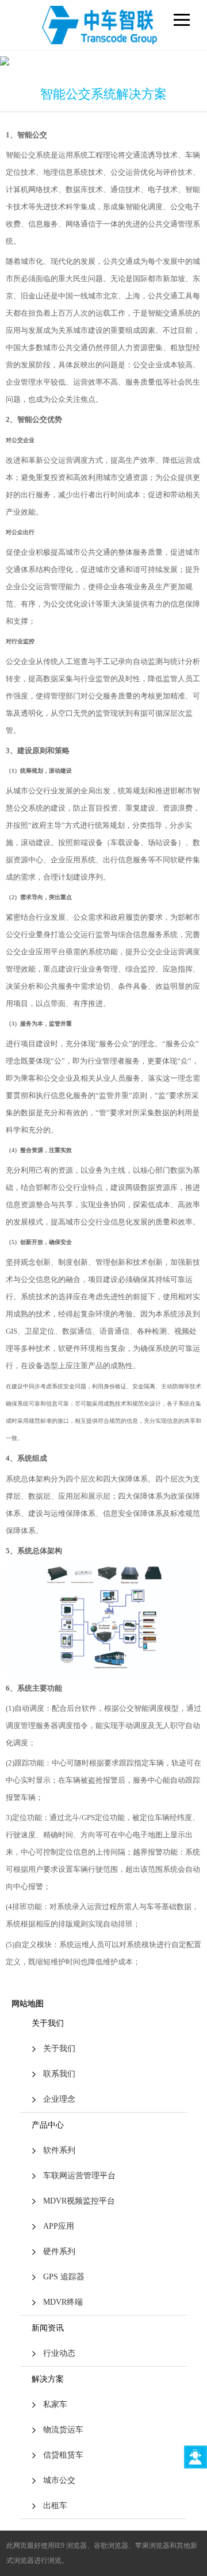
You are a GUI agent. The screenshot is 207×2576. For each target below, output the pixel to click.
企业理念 (59, 2099)
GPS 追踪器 (64, 2277)
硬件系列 (59, 2251)
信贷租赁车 (63, 2455)
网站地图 (28, 2004)
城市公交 (59, 2480)
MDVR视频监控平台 (79, 2201)
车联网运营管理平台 (79, 2176)
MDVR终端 (63, 2302)
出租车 (55, 2506)
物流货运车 (63, 2430)
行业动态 (59, 2353)
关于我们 (59, 2049)
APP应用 (59, 2226)
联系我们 (59, 2074)
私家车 (55, 2404)
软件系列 (59, 2150)
